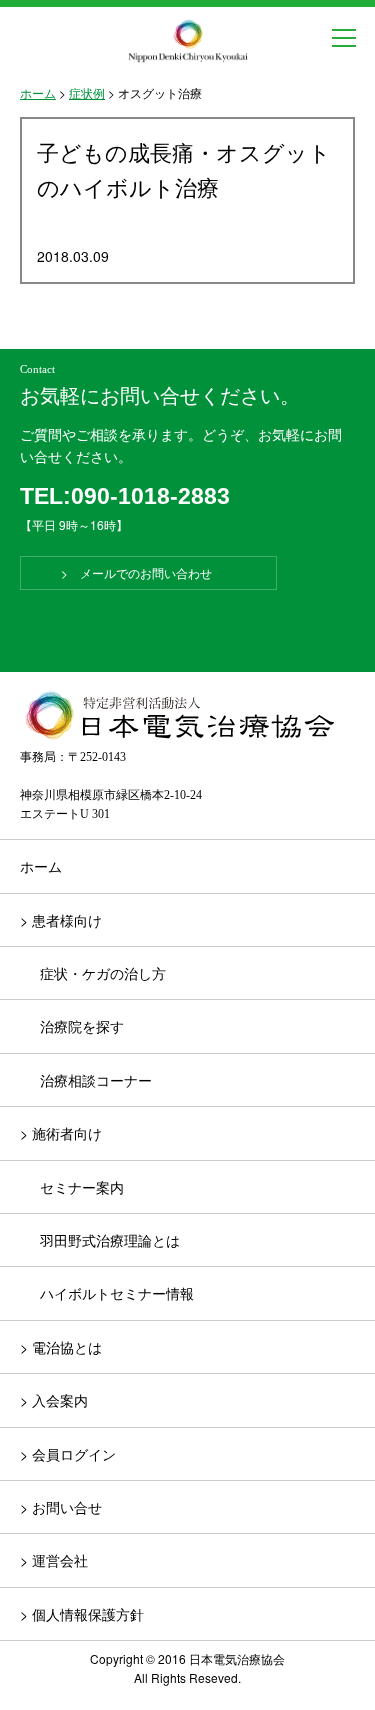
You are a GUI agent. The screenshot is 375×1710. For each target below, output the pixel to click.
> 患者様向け (61, 920)
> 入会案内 (54, 1400)
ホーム (41, 866)
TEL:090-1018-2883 (125, 496)
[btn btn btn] (344, 38)
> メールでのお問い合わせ (148, 572)
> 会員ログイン (68, 1454)
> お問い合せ (61, 1507)
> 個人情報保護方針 (82, 1614)
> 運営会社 (54, 1560)
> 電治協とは (61, 1347)
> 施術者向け (61, 1133)
